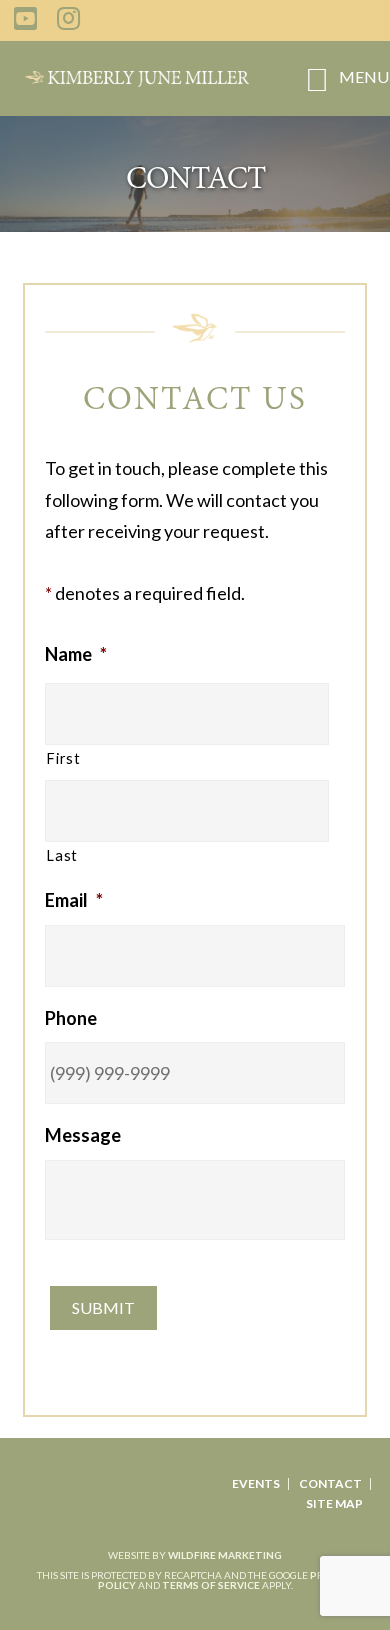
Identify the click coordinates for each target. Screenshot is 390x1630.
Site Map (334, 1503)
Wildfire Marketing (225, 1555)
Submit (103, 1307)
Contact (330, 1483)
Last (62, 855)
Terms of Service (211, 1585)
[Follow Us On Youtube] (25, 18)
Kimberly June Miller (136, 79)
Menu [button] (364, 76)
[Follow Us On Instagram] (68, 18)
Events (256, 1483)
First (63, 758)
